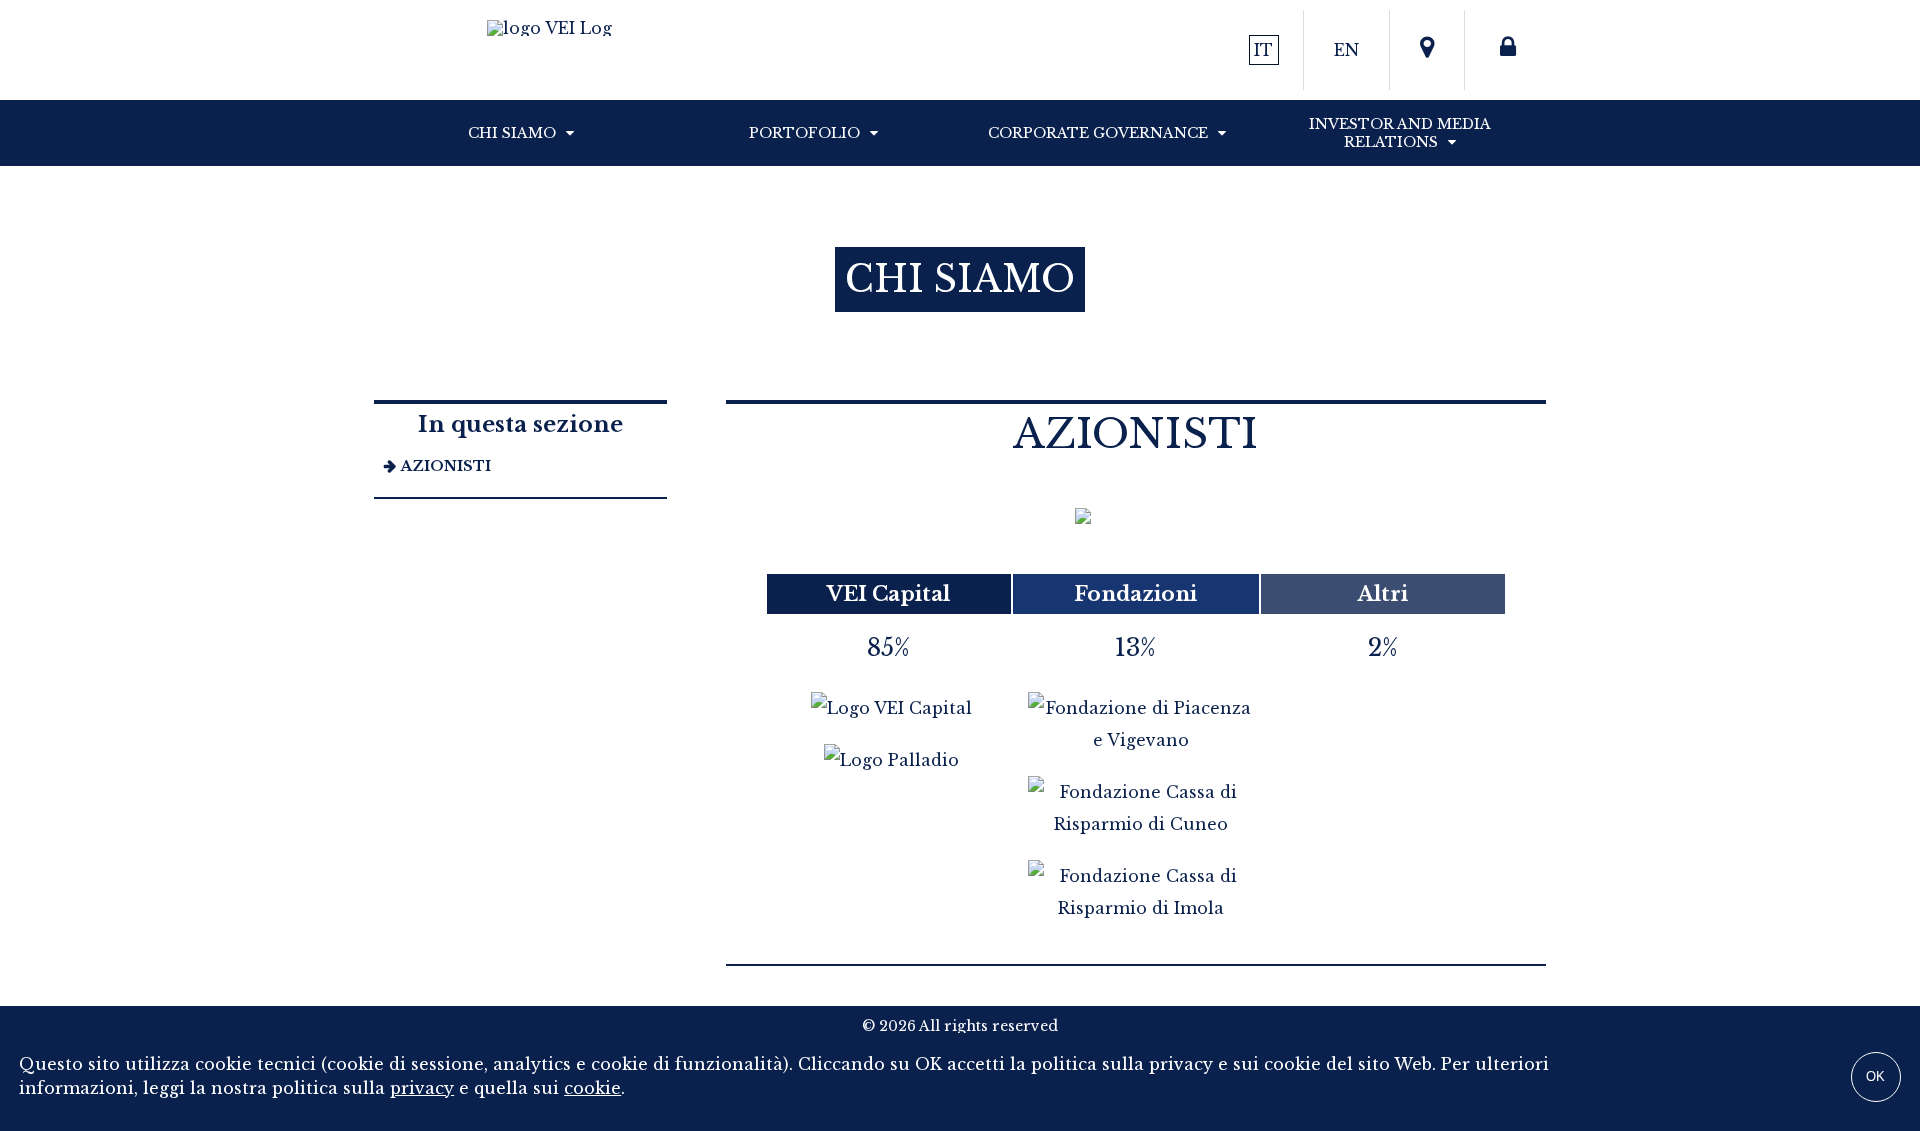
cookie (592, 1088)
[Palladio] (889, 760)
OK (1875, 1076)
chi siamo (512, 133)
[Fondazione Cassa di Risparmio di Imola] (1138, 908)
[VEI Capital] (889, 708)
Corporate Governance (1098, 133)
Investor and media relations (1400, 133)
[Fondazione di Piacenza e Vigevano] (1138, 740)
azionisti (446, 466)
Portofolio (804, 133)
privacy (422, 1088)
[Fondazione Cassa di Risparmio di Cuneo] (1138, 824)
